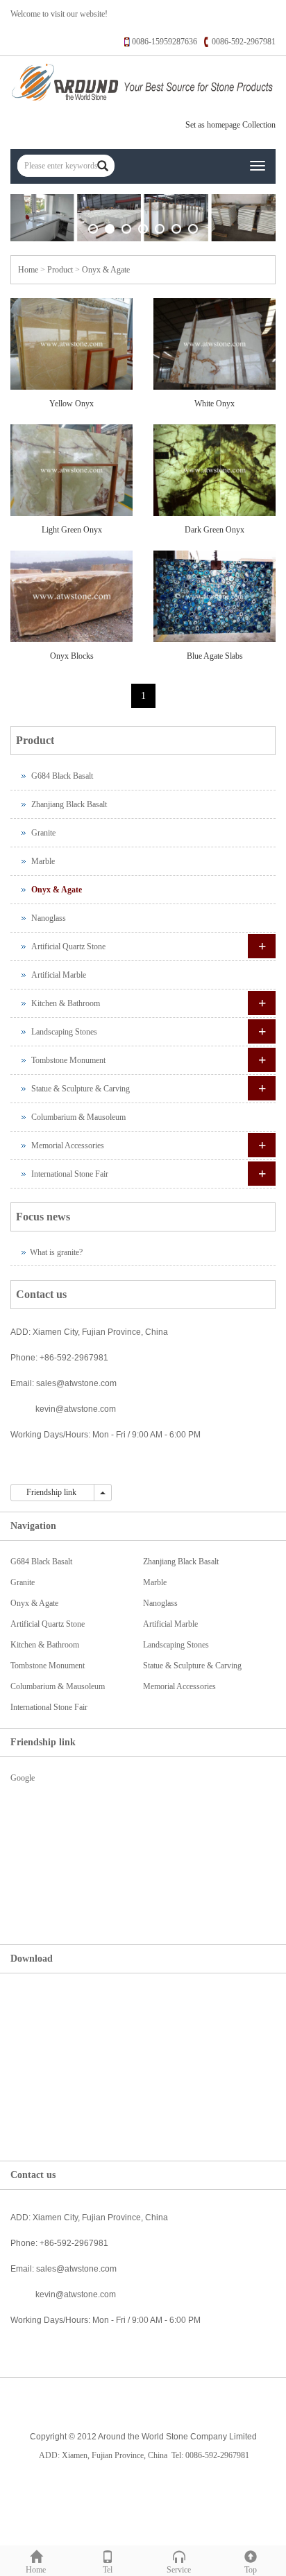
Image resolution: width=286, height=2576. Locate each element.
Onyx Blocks (72, 656)
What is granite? (56, 1252)
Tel (108, 2570)
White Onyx (214, 404)
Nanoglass (49, 918)
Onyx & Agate (106, 270)
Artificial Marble (59, 975)
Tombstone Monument (68, 1060)
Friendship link (52, 1492)
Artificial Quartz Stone (68, 946)
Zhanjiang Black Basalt (69, 804)
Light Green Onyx (72, 530)
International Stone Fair (70, 1174)
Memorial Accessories (68, 1146)
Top (251, 2570)
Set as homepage (213, 125)
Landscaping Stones (64, 1032)
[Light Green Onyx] (71, 470)
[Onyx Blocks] (71, 596)
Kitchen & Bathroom (66, 1003)
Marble (43, 861)
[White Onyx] (214, 344)
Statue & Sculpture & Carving (81, 1089)
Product (60, 270)
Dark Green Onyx (214, 530)
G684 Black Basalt (62, 776)
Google (23, 1778)
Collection (259, 125)
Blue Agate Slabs (215, 656)
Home (28, 270)
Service (179, 2570)
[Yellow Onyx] (71, 344)
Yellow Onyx (71, 404)
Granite (43, 833)
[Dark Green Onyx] (214, 470)
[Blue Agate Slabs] (214, 596)
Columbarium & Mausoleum (78, 1117)
